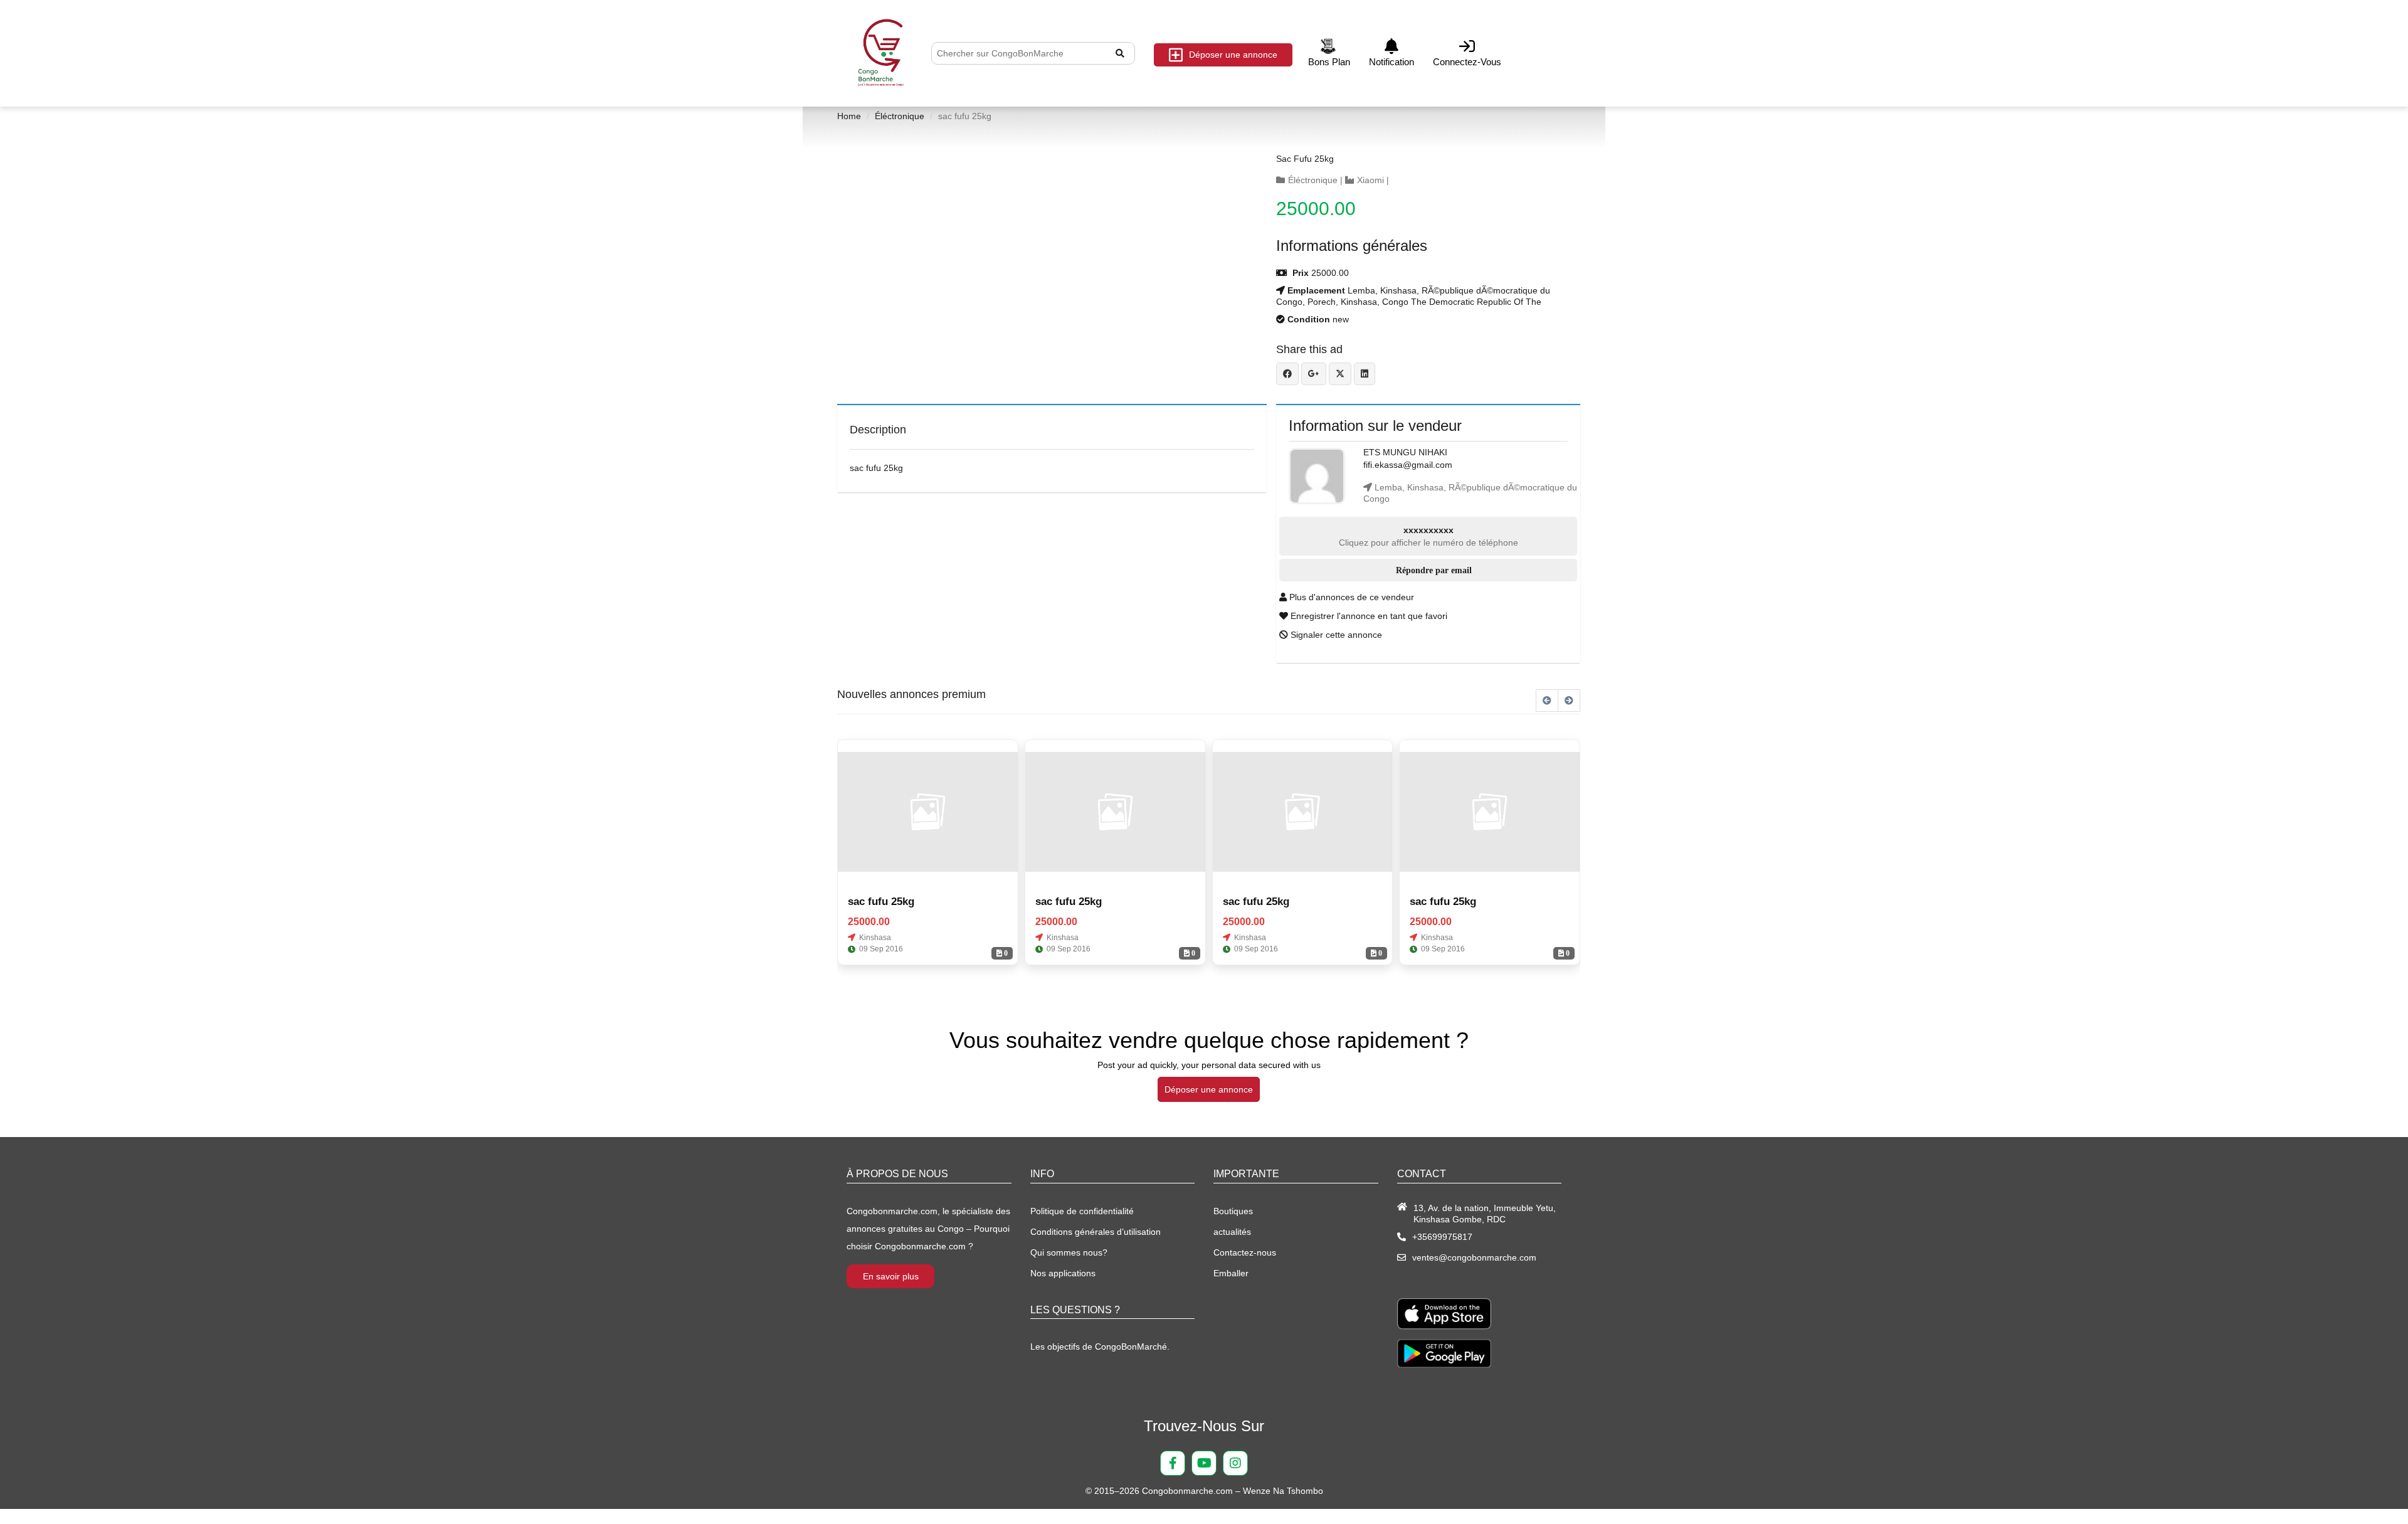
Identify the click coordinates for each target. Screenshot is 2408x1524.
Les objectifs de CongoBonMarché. (1100, 1347)
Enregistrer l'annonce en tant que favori (1368, 616)
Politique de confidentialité (1082, 1211)
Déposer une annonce (1233, 55)
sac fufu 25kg (1305, 159)
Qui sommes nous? (1069, 1252)
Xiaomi (1370, 180)
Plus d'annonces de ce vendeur (1350, 597)
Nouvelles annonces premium (911, 695)
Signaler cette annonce (1335, 635)
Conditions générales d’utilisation (1096, 1232)
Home (849, 116)
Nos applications (1063, 1273)
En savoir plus (891, 1276)
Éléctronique (900, 116)
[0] (928, 812)
